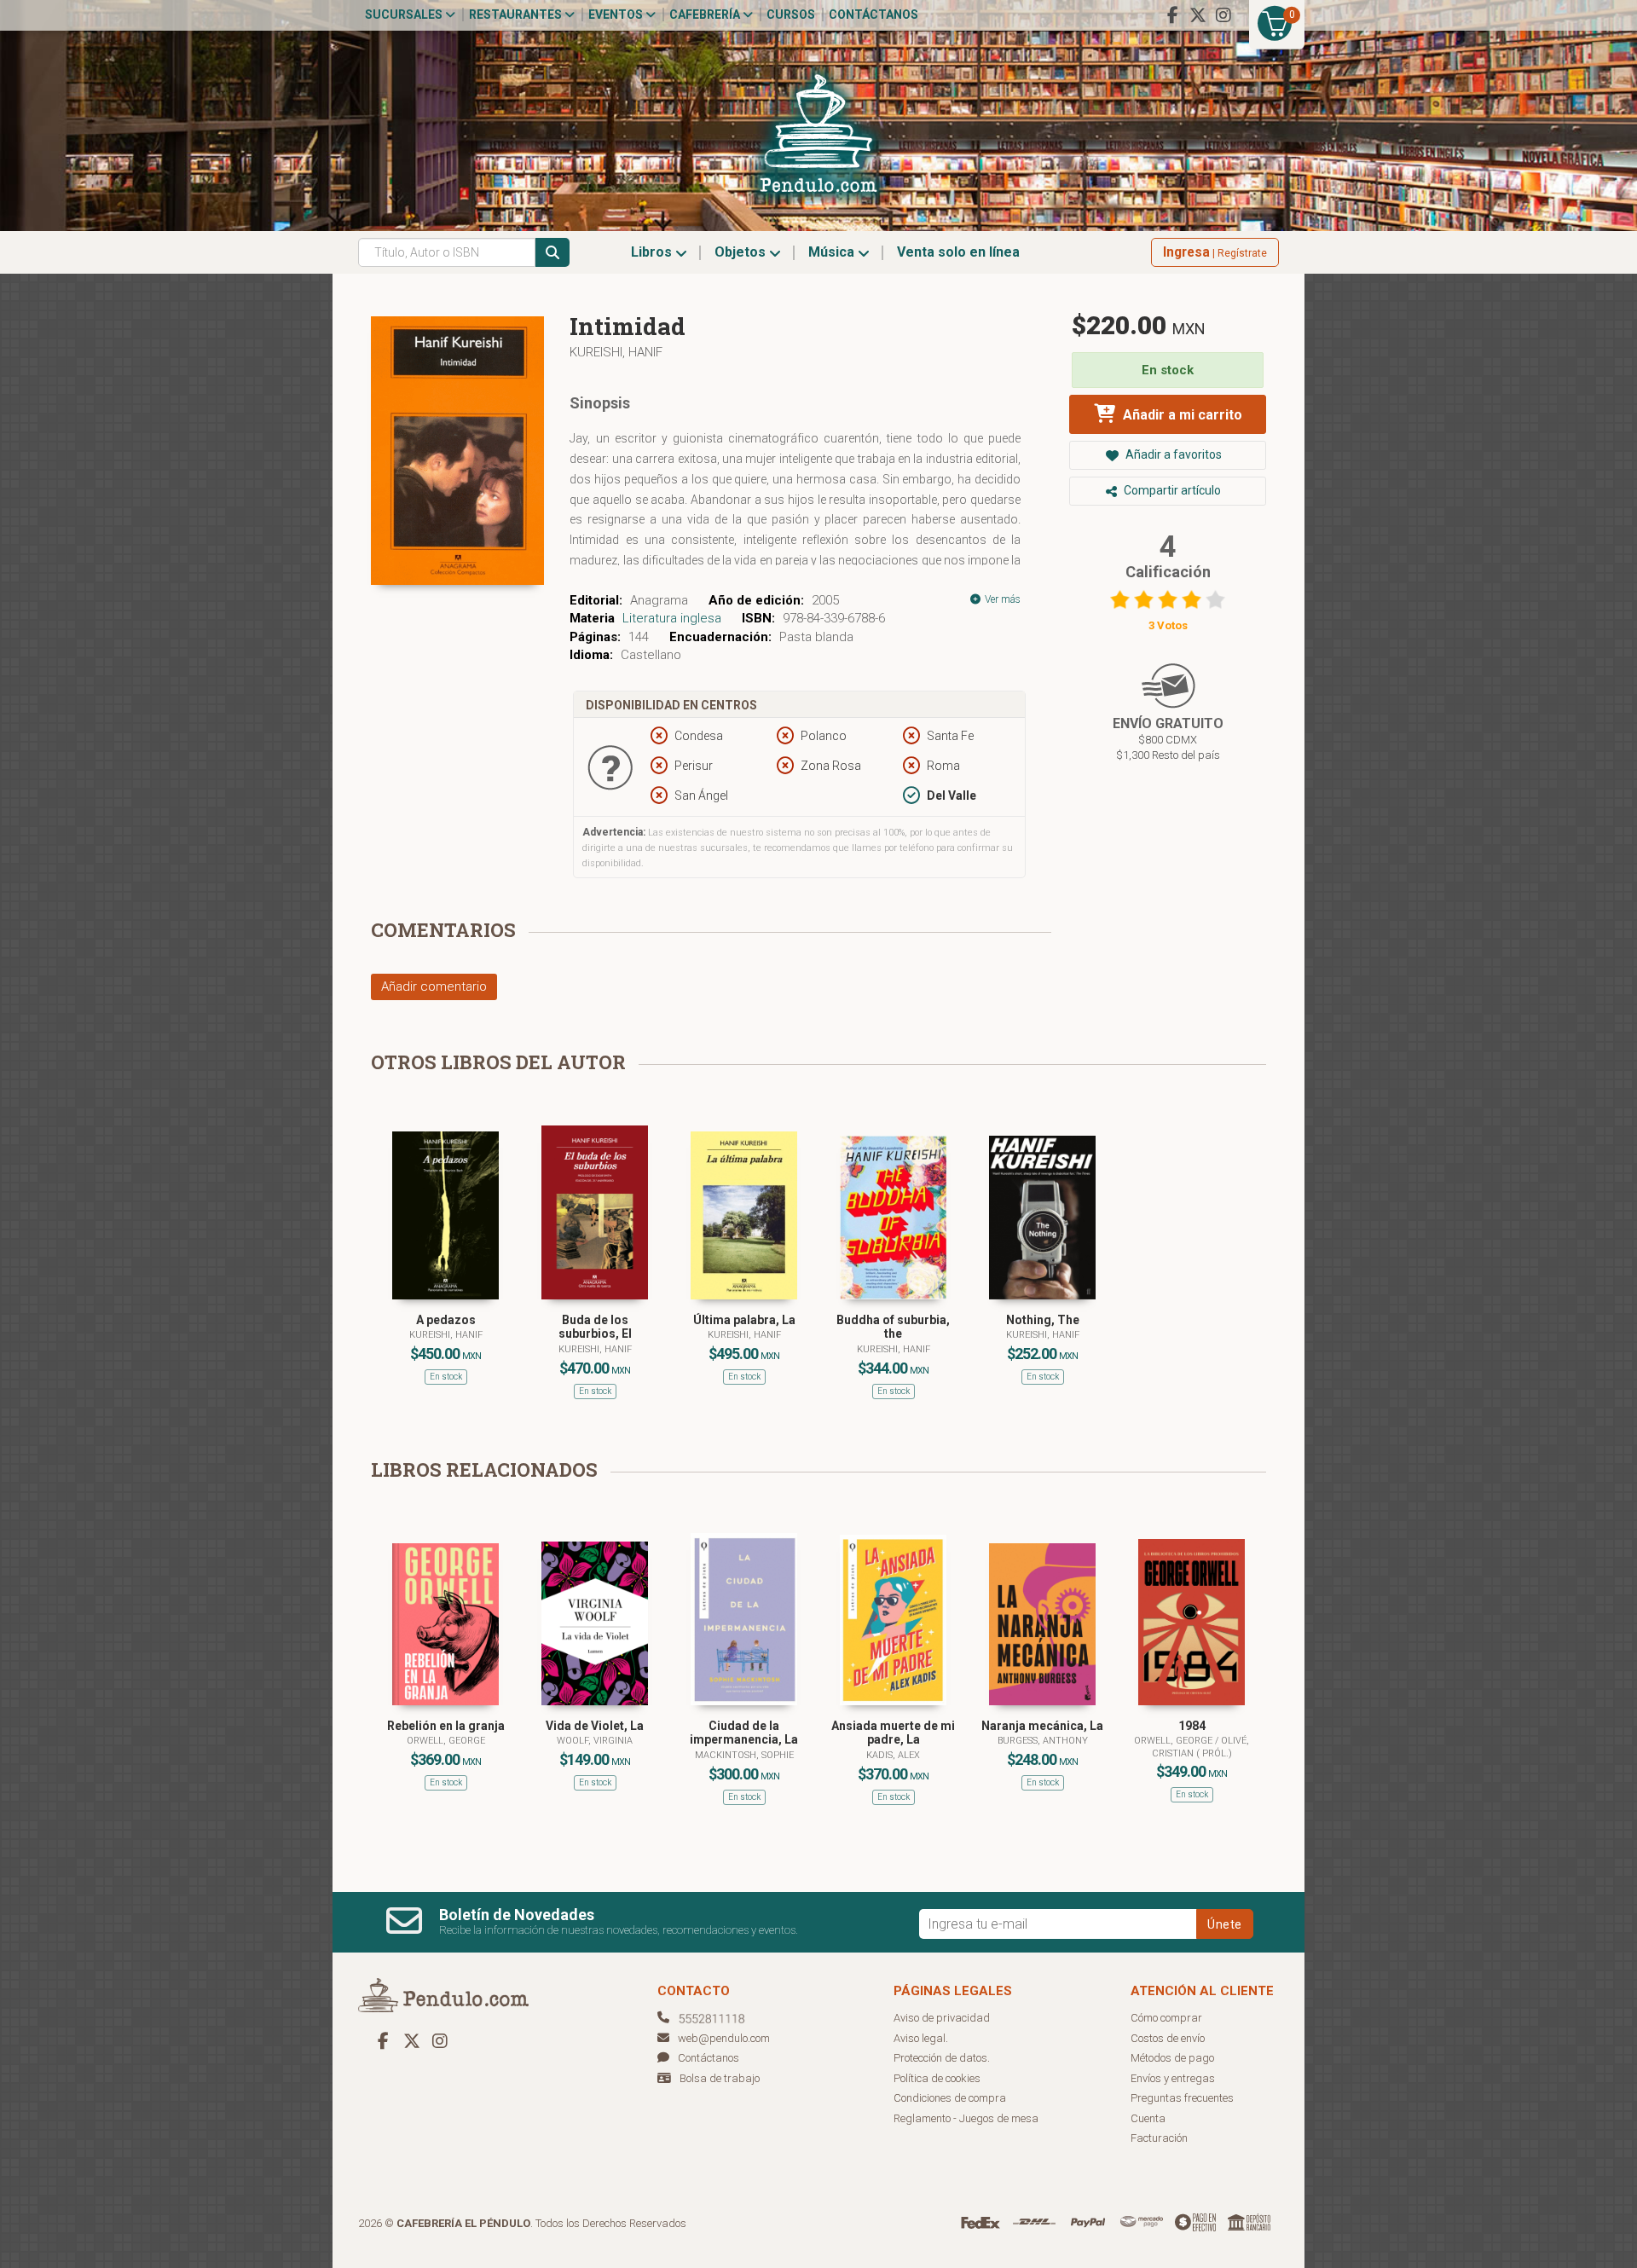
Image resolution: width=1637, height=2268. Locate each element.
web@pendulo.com (724, 2038)
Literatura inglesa (672, 618)
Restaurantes (517, 14)
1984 (1192, 1726)
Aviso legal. (921, 2038)
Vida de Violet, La (595, 1726)
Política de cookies (937, 2078)
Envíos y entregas (1173, 2078)
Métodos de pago (1172, 2058)
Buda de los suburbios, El (595, 1327)
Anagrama (659, 600)
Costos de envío (1168, 2038)
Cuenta (1148, 2118)
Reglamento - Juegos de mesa (966, 2118)
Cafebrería (706, 14)
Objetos (742, 252)
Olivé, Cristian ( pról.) (1201, 1747)
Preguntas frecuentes (1182, 2098)
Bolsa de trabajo (720, 2078)
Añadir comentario (434, 986)
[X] (1198, 15)
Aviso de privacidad (942, 2018)
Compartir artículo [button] (1171, 490)
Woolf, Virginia (595, 1741)
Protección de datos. (942, 2058)
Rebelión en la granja (446, 1726)
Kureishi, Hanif (616, 352)
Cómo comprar (1166, 2018)
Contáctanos (873, 14)
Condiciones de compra (950, 2098)
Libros (653, 252)
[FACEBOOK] (1172, 15)
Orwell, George (446, 1741)
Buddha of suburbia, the (893, 1327)
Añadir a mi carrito (1181, 415)
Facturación (1159, 2138)
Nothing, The (1043, 1320)
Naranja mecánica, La (1042, 1726)
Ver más (1001, 599)
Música (833, 252)
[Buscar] (552, 252)
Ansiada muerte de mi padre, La (893, 1733)
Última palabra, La (744, 1320)
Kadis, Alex (893, 1755)
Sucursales (405, 14)
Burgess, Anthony (1043, 1741)
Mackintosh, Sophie (744, 1755)
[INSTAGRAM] (1223, 15)
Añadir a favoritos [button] (1172, 454)
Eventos (617, 14)
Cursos (791, 14)
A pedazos (446, 1320)
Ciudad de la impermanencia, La (744, 1733)
